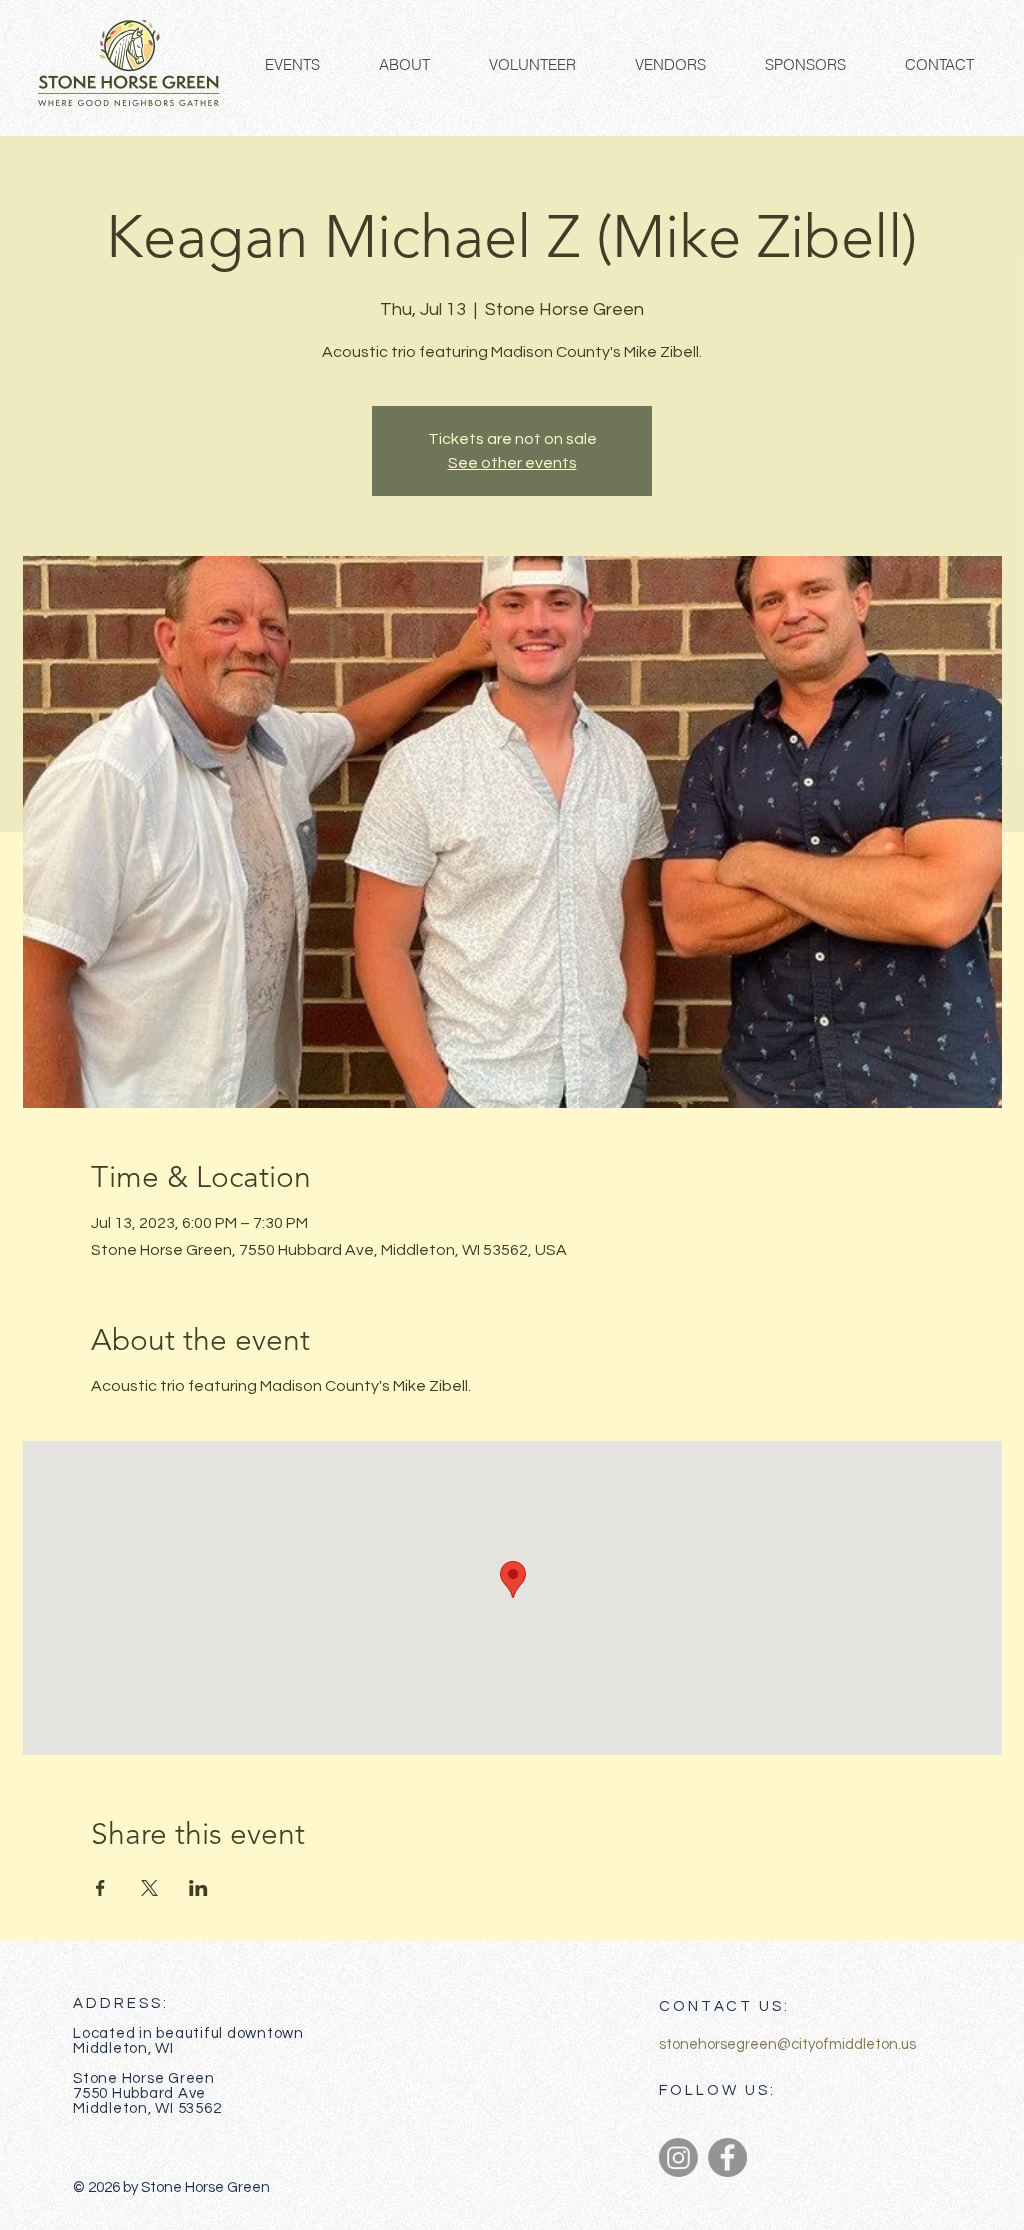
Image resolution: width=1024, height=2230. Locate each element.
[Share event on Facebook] (100, 1888)
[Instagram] (678, 2157)
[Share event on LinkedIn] (198, 1888)
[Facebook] (727, 2157)
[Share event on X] (149, 1888)
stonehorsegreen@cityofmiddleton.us (787, 2044)
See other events (512, 463)
